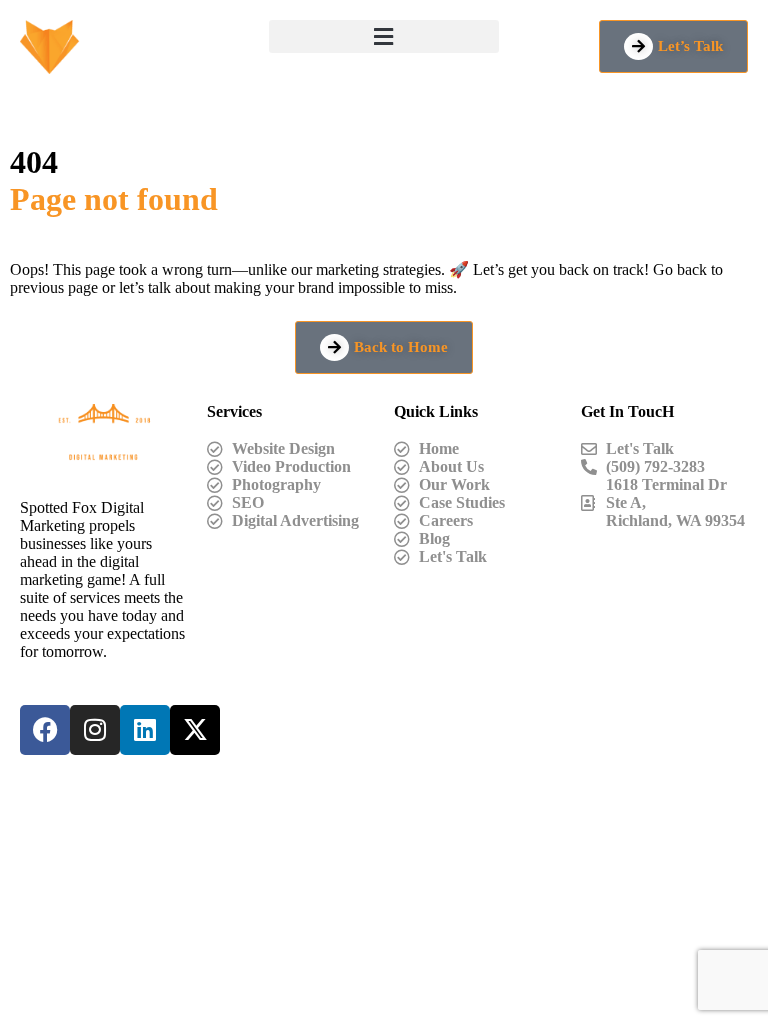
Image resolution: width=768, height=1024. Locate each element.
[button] (383, 36)
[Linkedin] (145, 730)
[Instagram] (95, 730)
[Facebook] (45, 730)
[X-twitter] (195, 730)
